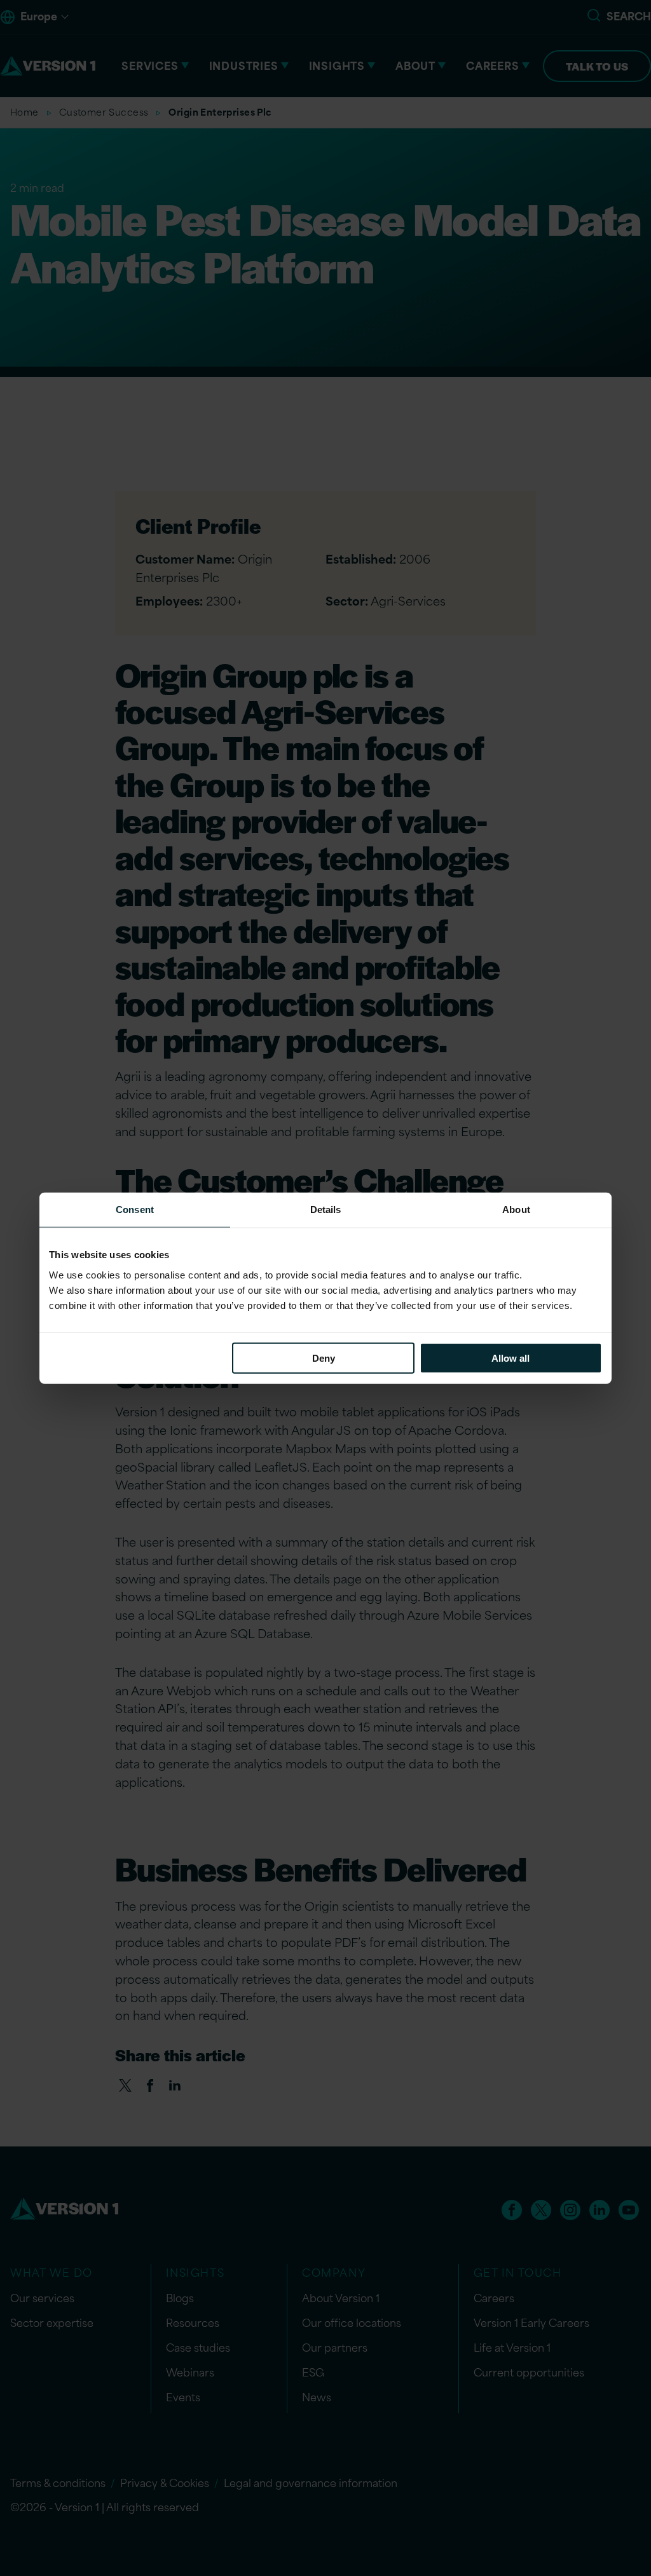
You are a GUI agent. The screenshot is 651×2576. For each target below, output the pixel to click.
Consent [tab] (135, 1210)
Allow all (511, 1358)
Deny (324, 1358)
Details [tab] (326, 1210)
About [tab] (516, 1210)
